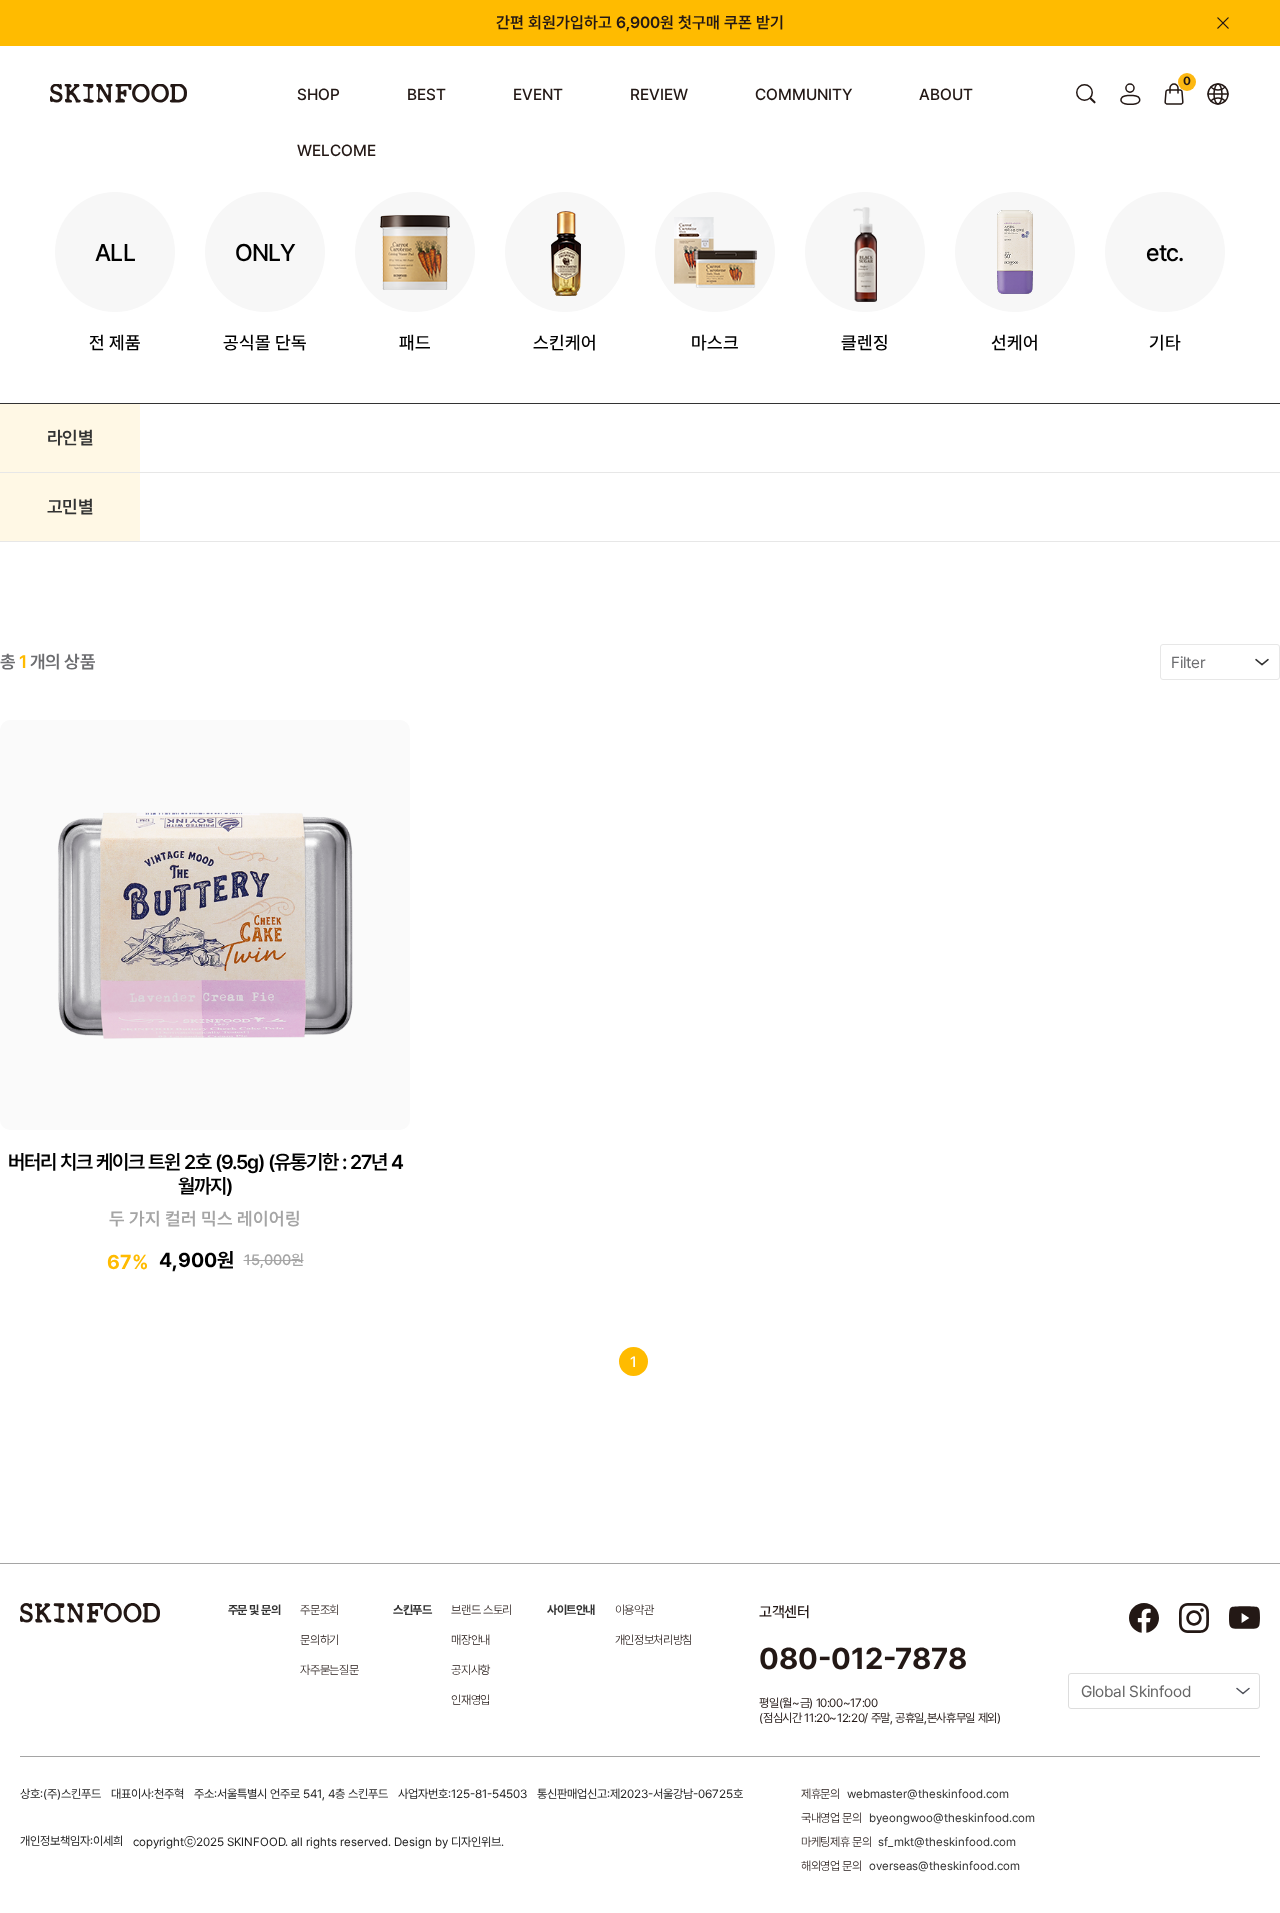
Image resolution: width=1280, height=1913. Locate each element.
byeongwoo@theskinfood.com (952, 1818)
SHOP (318, 94)
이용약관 (634, 1610)
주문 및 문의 (254, 1610)
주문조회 (319, 1610)
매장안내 (470, 1640)
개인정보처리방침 (653, 1640)
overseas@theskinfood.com (944, 1866)
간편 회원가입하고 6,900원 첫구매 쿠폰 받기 (640, 22)
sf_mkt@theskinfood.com (947, 1842)
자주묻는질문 (329, 1670)
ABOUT (946, 94)
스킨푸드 (412, 1610)
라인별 (70, 437)
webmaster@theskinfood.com (928, 1794)
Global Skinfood (1136, 1691)
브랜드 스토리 (481, 1610)
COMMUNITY (803, 94)
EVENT (538, 94)
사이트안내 (571, 1610)
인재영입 (470, 1700)
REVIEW (659, 94)
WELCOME (336, 150)
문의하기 (319, 1640)
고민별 (70, 506)
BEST (426, 94)
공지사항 (470, 1670)
